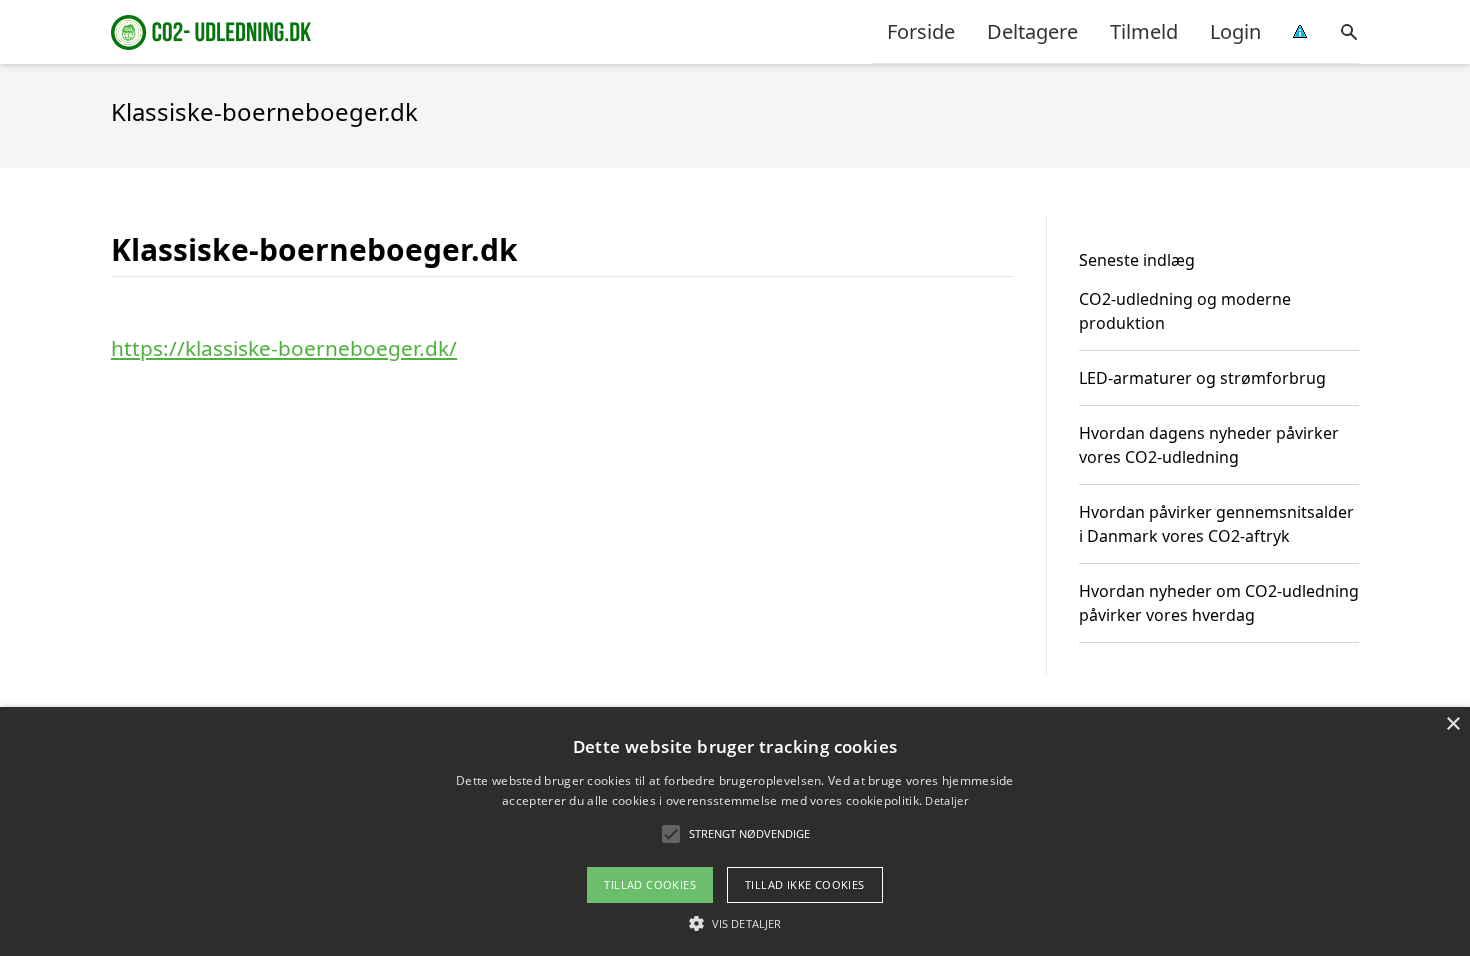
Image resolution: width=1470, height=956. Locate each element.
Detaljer (946, 800)
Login (1235, 31)
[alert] (735, 831)
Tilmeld (1144, 31)
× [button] (1452, 724)
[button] (735, 923)
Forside (921, 31)
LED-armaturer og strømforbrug (1202, 378)
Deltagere (1032, 31)
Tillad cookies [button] (650, 884)
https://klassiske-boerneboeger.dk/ (284, 348)
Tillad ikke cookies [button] (805, 884)
